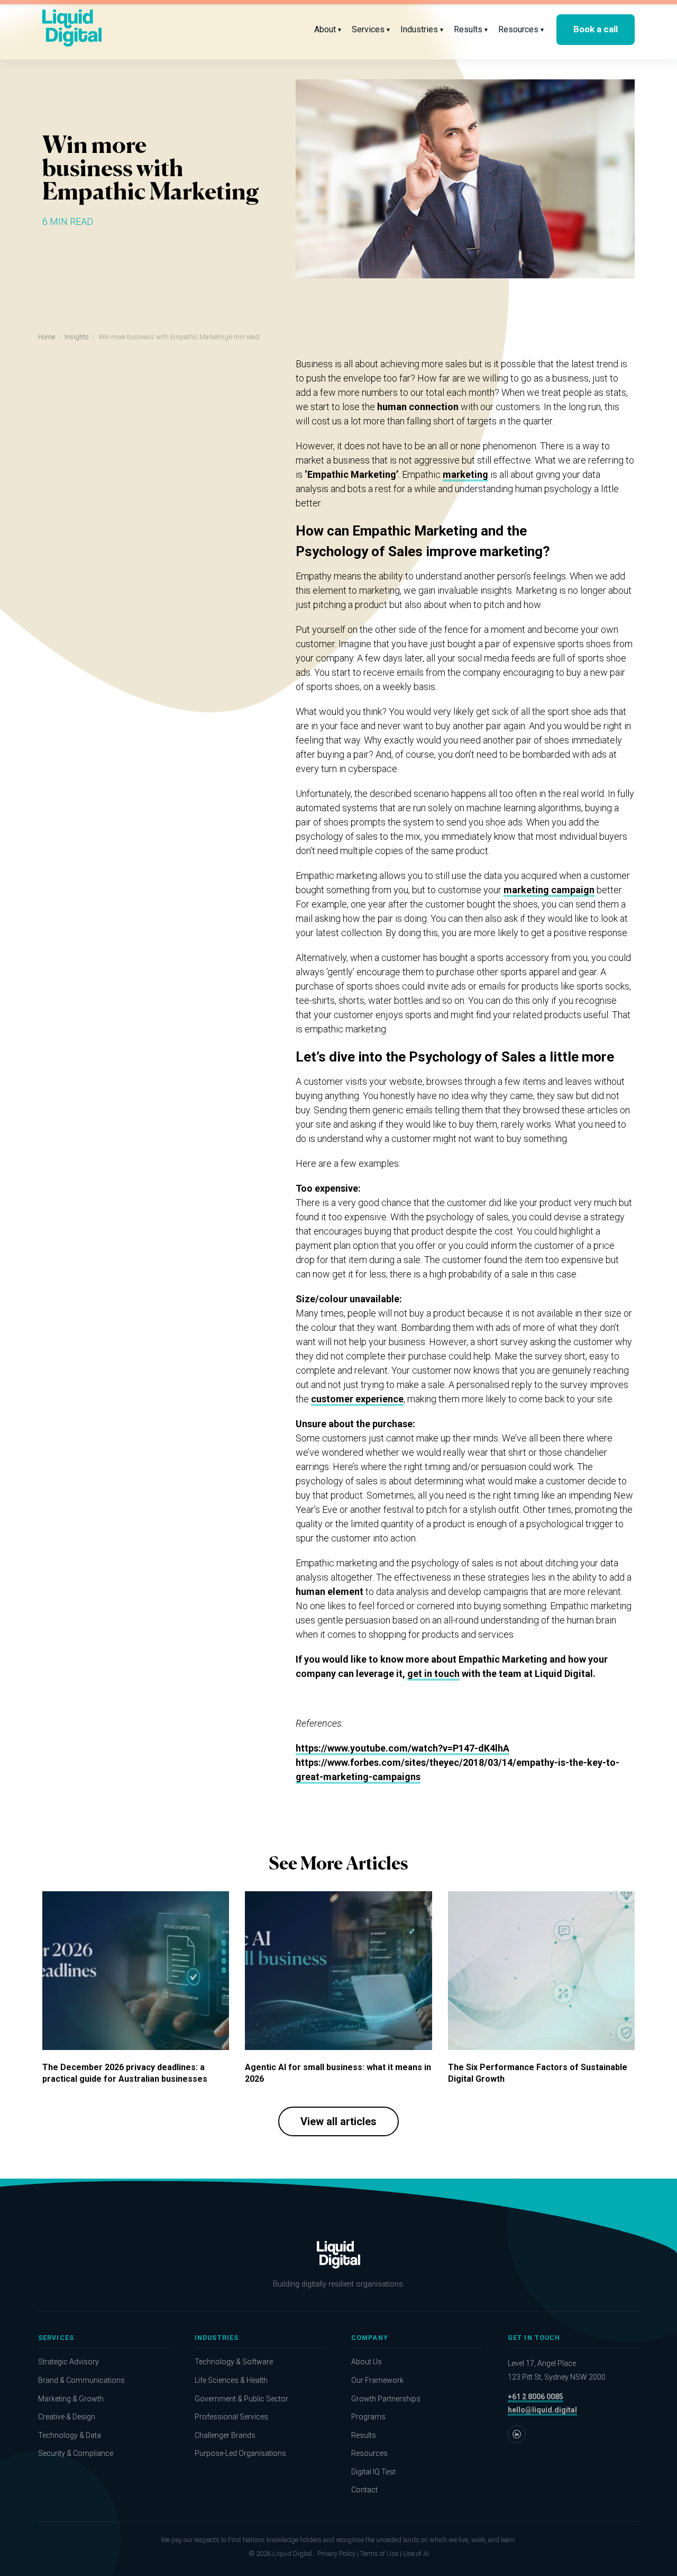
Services (371, 29)
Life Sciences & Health (231, 2380)
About (328, 29)
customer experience (357, 1399)
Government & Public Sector (241, 2399)
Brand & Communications (81, 2380)
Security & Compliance (76, 2453)
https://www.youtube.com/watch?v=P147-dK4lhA (402, 1748)
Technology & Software (234, 2362)
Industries (422, 29)
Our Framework (377, 2380)
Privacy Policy (336, 2554)
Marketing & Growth (71, 2399)
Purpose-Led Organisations (240, 2453)
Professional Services (231, 2417)
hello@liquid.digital (542, 2410)
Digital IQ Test (373, 2472)
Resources (521, 29)
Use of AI (416, 2554)
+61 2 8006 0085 (536, 2397)
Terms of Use (379, 2554)
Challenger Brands (225, 2435)
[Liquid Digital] (72, 30)
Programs (368, 2417)
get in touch (433, 1674)
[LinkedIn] (517, 2434)
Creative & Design (67, 2417)
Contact (364, 2490)
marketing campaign (549, 890)
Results (471, 29)
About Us (367, 2362)
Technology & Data (70, 2435)
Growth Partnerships (386, 2399)
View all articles (338, 2121)
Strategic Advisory (68, 2362)
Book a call (596, 29)
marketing (465, 474)
